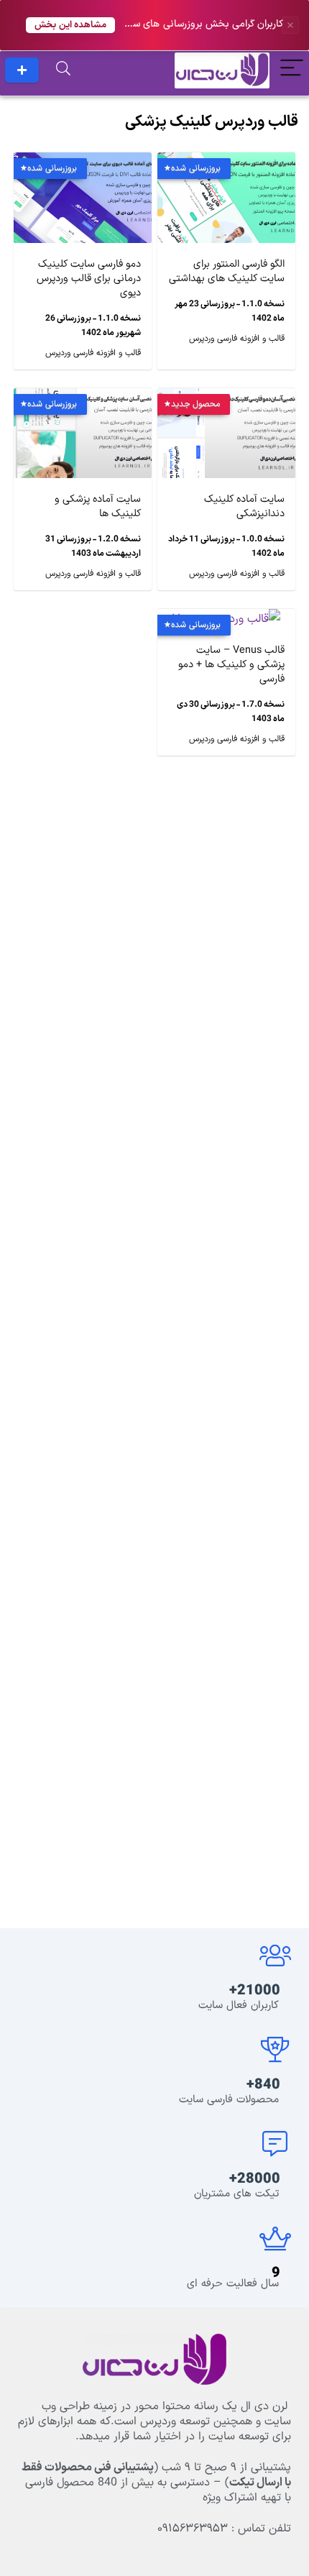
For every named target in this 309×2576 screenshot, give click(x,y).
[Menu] (292, 70)
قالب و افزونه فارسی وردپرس (237, 339)
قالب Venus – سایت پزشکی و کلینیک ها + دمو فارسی (231, 665)
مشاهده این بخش (70, 25)
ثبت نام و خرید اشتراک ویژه (22, 70)
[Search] (63, 70)
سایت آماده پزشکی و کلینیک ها (98, 507)
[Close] (290, 25)
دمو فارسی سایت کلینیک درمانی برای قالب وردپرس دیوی (89, 279)
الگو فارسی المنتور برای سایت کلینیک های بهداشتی (227, 271)
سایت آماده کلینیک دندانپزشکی (244, 507)
